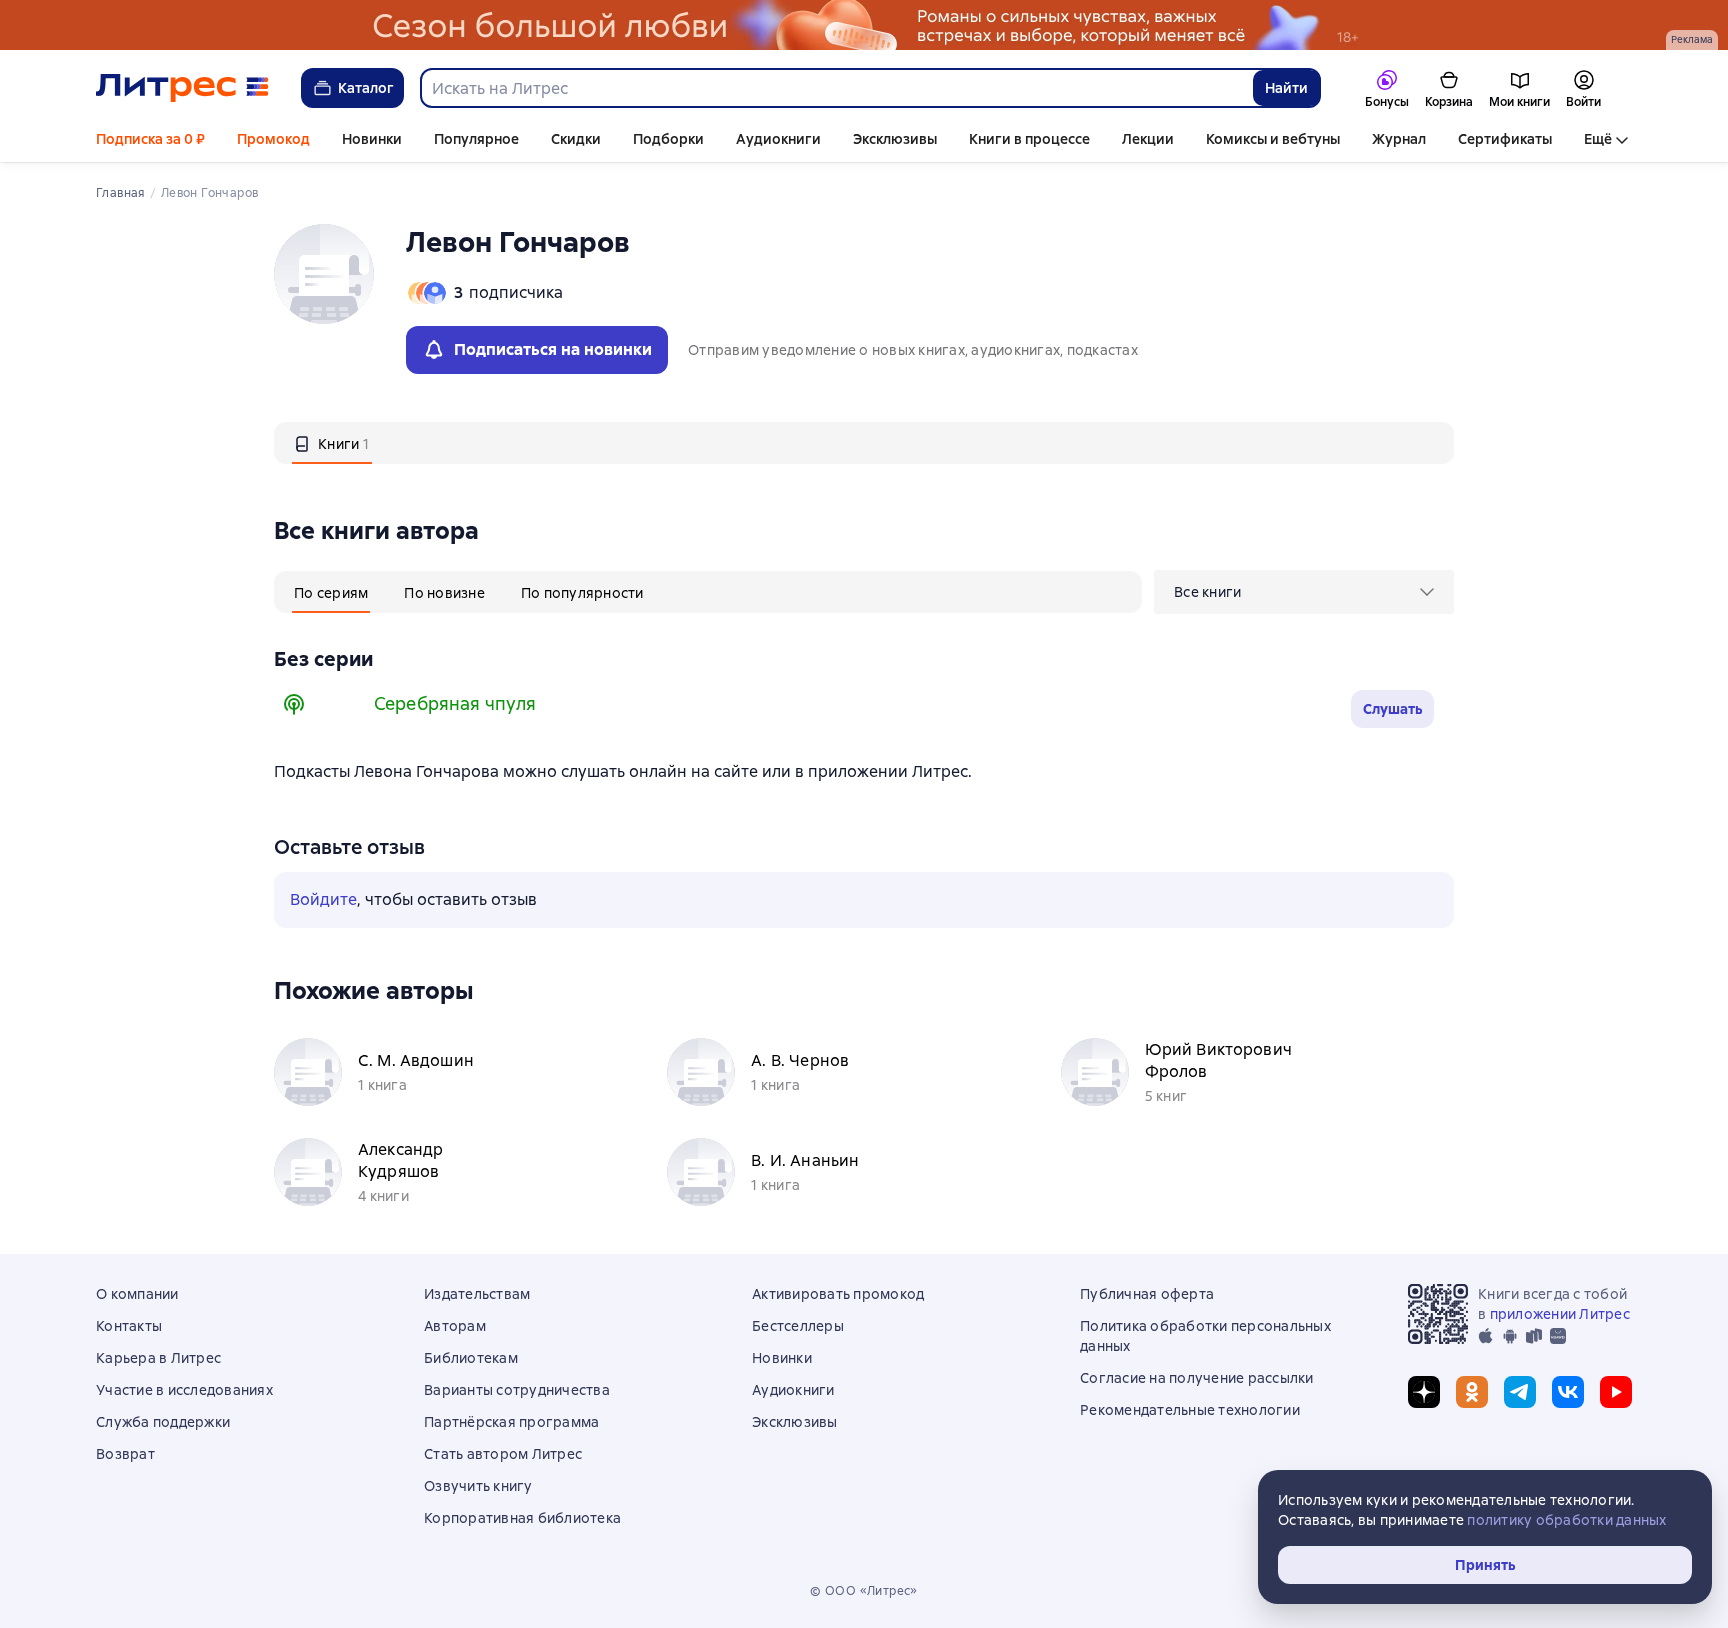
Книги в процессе (1029, 139)
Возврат (125, 1454)
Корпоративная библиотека (522, 1518)
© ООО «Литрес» (864, 1591)
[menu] (1304, 592)
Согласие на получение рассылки (1197, 1378)
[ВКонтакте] (1568, 1392)
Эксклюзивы (895, 139)
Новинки (372, 139)
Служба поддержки (163, 1422)
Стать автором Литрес (503, 1454)
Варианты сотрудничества (517, 1390)
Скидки (576, 139)
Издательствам (477, 1294)
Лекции (1148, 139)
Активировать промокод (838, 1294)
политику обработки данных (1566, 1520)
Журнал (1399, 139)
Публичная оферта (1147, 1294)
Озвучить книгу (478, 1486)
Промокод (273, 139)
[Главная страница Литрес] (182, 88)
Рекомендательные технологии (1190, 1410)
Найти (1286, 88)
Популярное (476, 139)
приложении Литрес (1560, 1314)
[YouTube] (1616, 1392)
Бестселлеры (798, 1326)
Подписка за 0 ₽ (150, 139)
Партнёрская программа (511, 1422)
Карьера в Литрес (158, 1358)
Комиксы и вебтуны (1273, 139)
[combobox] (836, 88)
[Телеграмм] (1520, 1392)
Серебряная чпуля (455, 703)
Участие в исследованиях (184, 1390)
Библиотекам (471, 1358)
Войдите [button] (323, 899)
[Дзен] (1424, 1392)
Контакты (129, 1326)
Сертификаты (1505, 139)
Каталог (366, 88)
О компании (137, 1294)
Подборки (668, 139)
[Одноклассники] (1472, 1392)
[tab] (332, 443)
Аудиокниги (778, 139)
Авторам (455, 1326)
